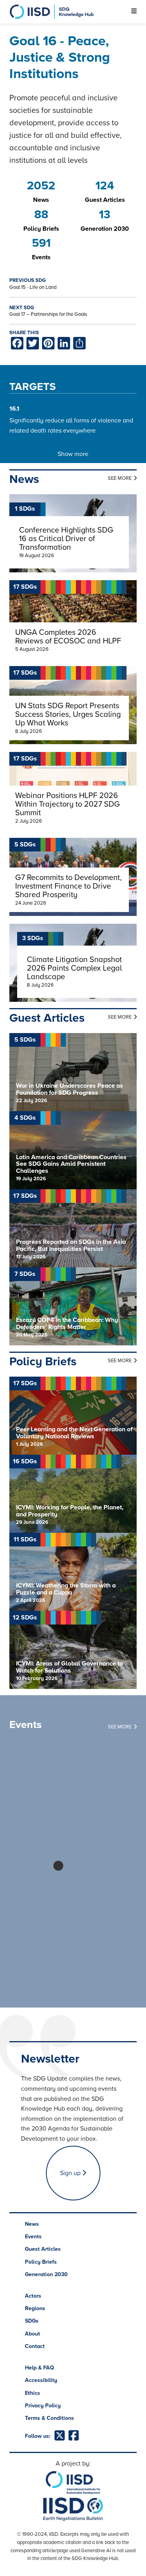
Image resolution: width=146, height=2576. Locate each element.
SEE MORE (120, 478)
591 (41, 243)
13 (105, 215)
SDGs (32, 2321)
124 (105, 186)
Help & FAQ (40, 2368)
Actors (33, 2296)
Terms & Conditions (49, 2418)
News (32, 2224)
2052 (41, 186)
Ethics (33, 2393)
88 (41, 215)
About (33, 2334)
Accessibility (41, 2380)
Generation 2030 (46, 2274)
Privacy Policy (43, 2406)
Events (33, 2237)
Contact (35, 2346)
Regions (35, 2308)
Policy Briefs (41, 2262)
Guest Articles (43, 2249)
